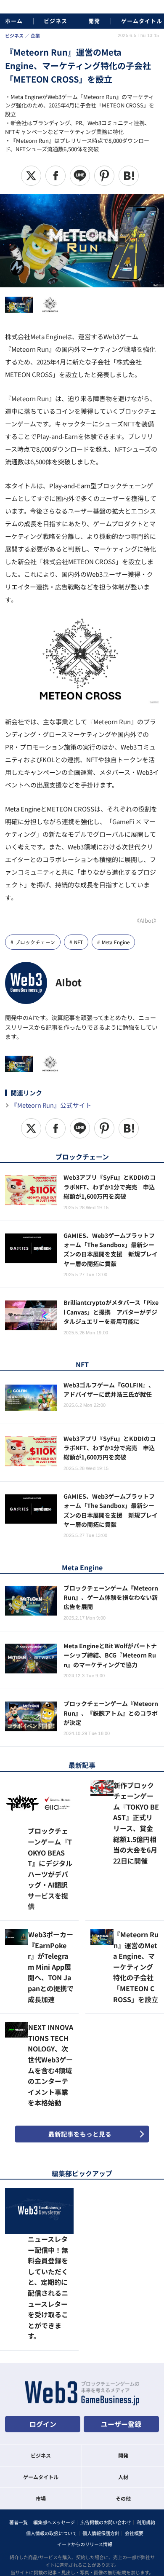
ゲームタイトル (142, 21)
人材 (123, 2385)
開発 (94, 21)
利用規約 (146, 2431)
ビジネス (56, 21)
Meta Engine (116, 942)
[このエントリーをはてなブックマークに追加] (129, 176)
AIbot (69, 982)
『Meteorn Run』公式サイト (51, 1105)
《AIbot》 (147, 920)
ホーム (14, 21)
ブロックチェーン (35, 942)
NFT (78, 942)
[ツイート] (31, 176)
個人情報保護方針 (101, 2442)
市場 (41, 2406)
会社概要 (134, 2442)
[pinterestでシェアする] (104, 176)
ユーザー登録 (121, 2332)
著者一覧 (19, 2431)
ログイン (43, 2332)
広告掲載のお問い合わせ (106, 2431)
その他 (123, 2406)
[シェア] (56, 176)
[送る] (80, 176)
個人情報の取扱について (52, 2442)
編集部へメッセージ (54, 2431)
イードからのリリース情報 (85, 2453)
